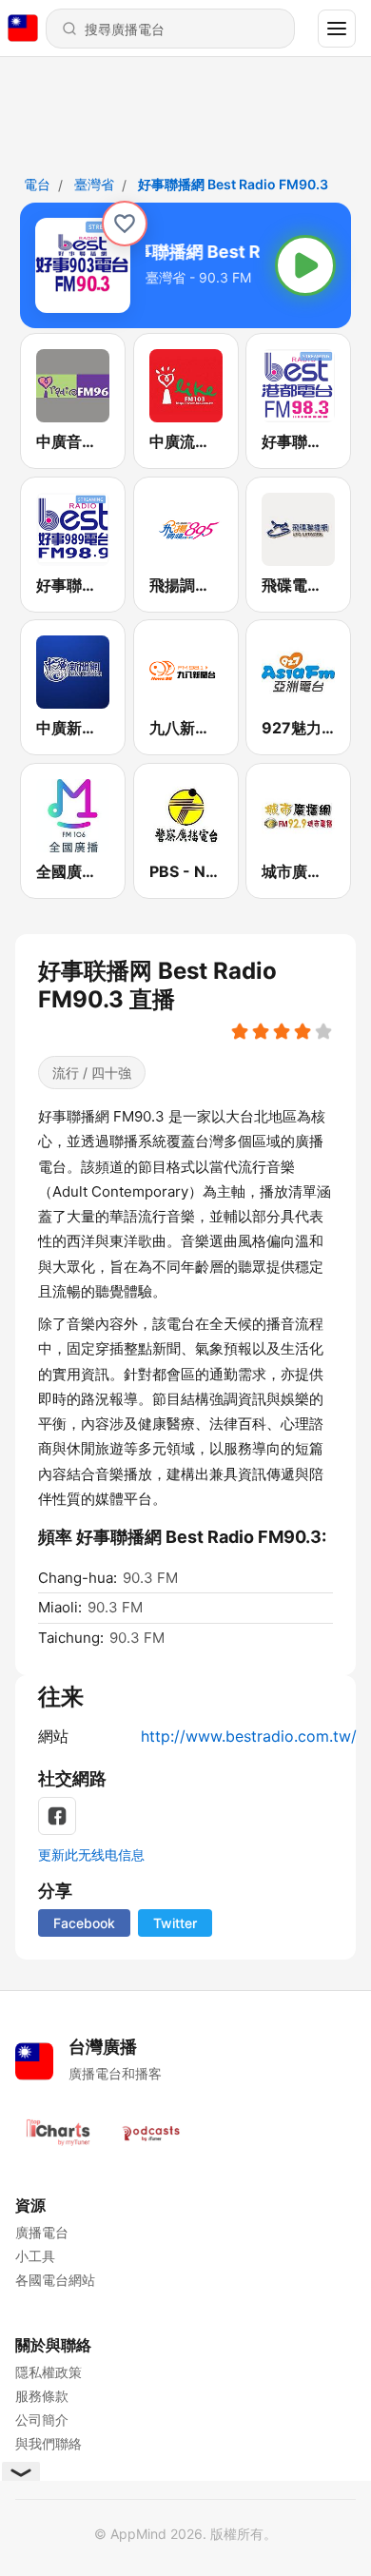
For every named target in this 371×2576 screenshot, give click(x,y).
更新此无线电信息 (91, 1854)
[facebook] (57, 1816)
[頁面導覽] (337, 29)
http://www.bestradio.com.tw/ (249, 1736)
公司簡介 (42, 2420)
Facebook (84, 1923)
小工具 (35, 2256)
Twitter (175, 1923)
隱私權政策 (49, 2372)
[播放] (305, 265)
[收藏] (125, 224)
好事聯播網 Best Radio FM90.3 (233, 184)
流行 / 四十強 (92, 1073)
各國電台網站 (55, 2280)
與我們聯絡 (49, 2443)
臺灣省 (94, 184)
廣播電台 (42, 2232)
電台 (37, 184)
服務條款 (42, 2396)
